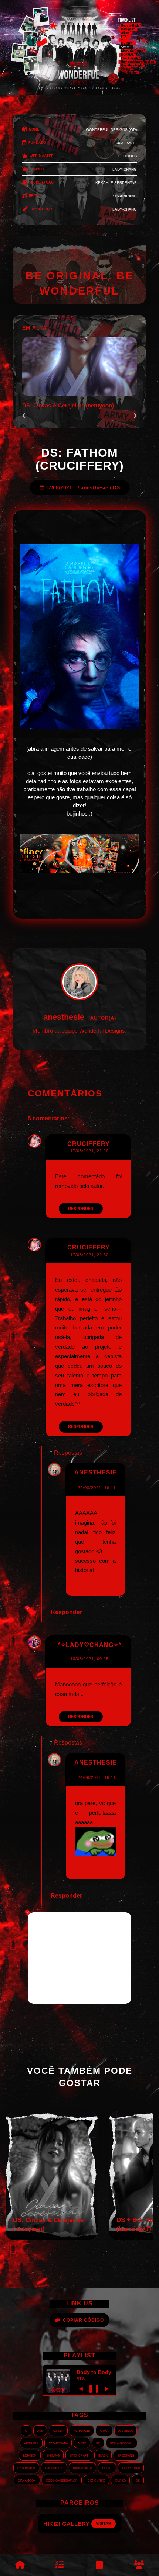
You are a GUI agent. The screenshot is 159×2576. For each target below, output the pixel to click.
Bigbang (53, 2455)
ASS (40, 2430)
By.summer (26, 2468)
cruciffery (89, 1144)
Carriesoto (82, 2468)
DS (116, 488)
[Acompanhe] (99, 2565)
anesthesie (94, 488)
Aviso (82, 2443)
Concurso (96, 2480)
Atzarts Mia (58, 2443)
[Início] (20, 2565)
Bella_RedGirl (122, 2443)
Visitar (110, 2523)
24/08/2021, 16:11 (97, 1488)
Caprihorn (54, 2468)
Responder (81, 1209)
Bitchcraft (79, 2455)
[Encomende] (60, 2565)
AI (26, 2430)
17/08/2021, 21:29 (89, 1151)
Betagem (30, 2455)
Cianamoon (27, 2480)
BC (98, 2443)
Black (103, 2455)
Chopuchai (131, 2468)
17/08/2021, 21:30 (89, 1255)
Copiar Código (83, 2320)
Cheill (107, 2468)
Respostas (68, 1453)
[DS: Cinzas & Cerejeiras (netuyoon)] (52, 2238)
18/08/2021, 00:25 (89, 1659)
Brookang (126, 2455)
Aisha (104, 2430)
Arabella (126, 2430)
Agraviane (82, 2430)
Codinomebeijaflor (62, 2480)
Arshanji (31, 2443)
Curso (120, 2480)
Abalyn (58, 2430)
